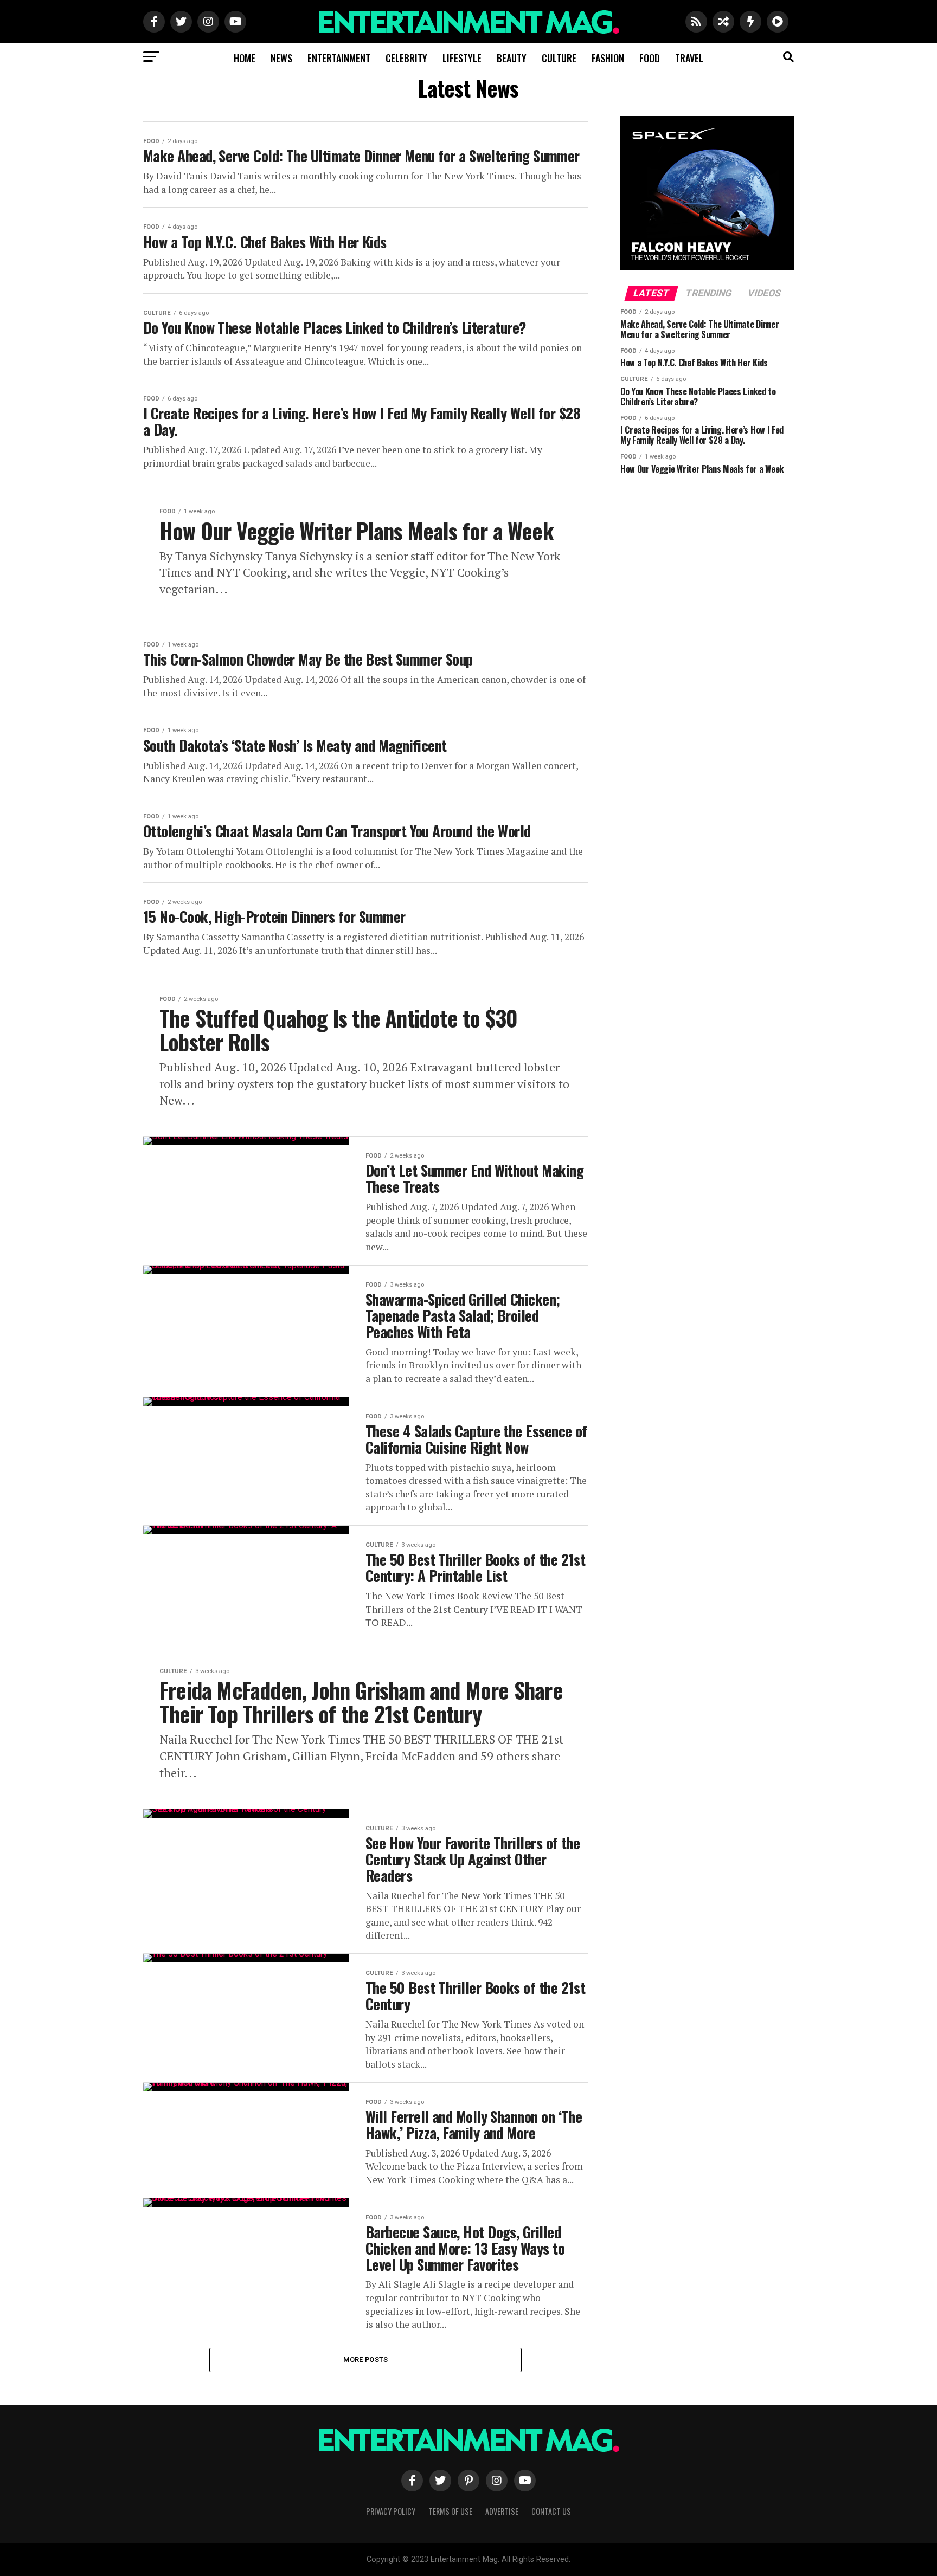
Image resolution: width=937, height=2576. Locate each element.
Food (650, 58)
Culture (559, 58)
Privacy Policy (391, 2511)
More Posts (366, 2359)
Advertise (502, 2511)
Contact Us (551, 2511)
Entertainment (339, 58)
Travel (689, 58)
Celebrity (406, 58)
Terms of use (450, 2511)
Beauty (512, 58)
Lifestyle (462, 58)
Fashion (608, 58)
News (281, 58)
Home (245, 58)
